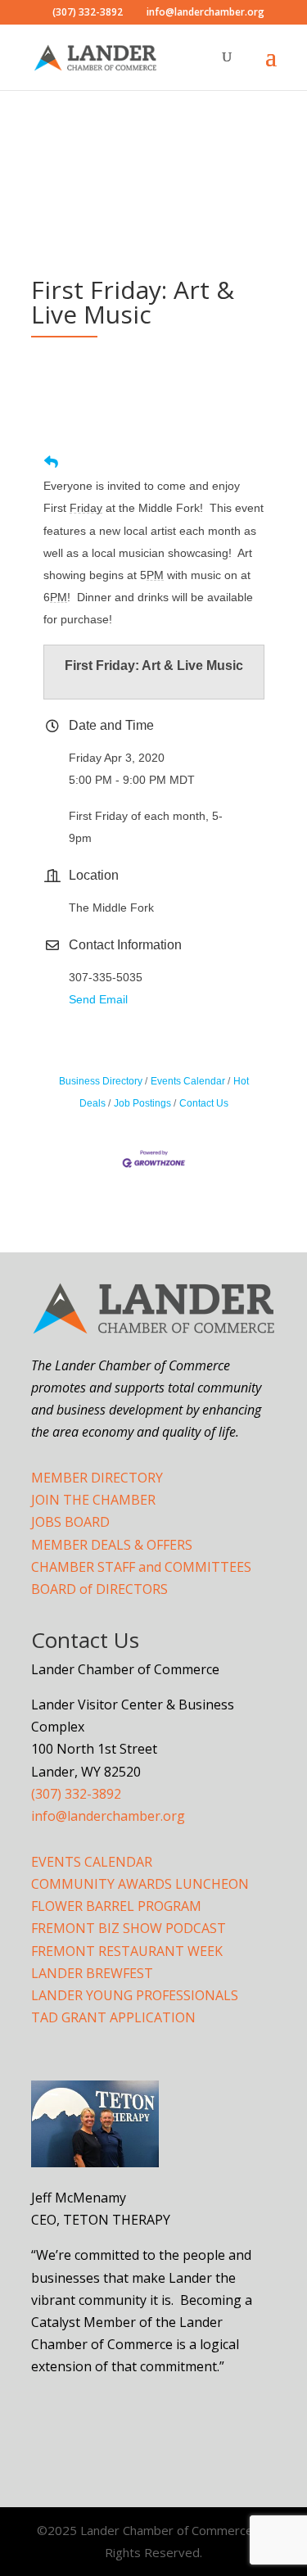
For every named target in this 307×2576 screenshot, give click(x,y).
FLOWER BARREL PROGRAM (116, 1906)
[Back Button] (51, 462)
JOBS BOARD (70, 1522)
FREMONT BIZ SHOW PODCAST (129, 1928)
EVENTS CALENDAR (92, 1862)
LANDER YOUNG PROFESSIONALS (135, 1995)
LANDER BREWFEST (92, 1973)
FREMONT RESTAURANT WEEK (127, 1951)
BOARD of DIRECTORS (99, 1589)
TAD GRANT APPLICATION (113, 2017)
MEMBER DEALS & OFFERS (112, 1545)
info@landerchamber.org (108, 1816)
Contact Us (204, 1103)
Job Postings (142, 1103)
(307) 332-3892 (76, 1794)
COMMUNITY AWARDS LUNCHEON (140, 1884)
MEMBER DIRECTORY (97, 1478)
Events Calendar (188, 1081)
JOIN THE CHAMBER (93, 1500)
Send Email (98, 999)
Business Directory (101, 1081)
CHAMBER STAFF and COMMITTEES (141, 1567)
